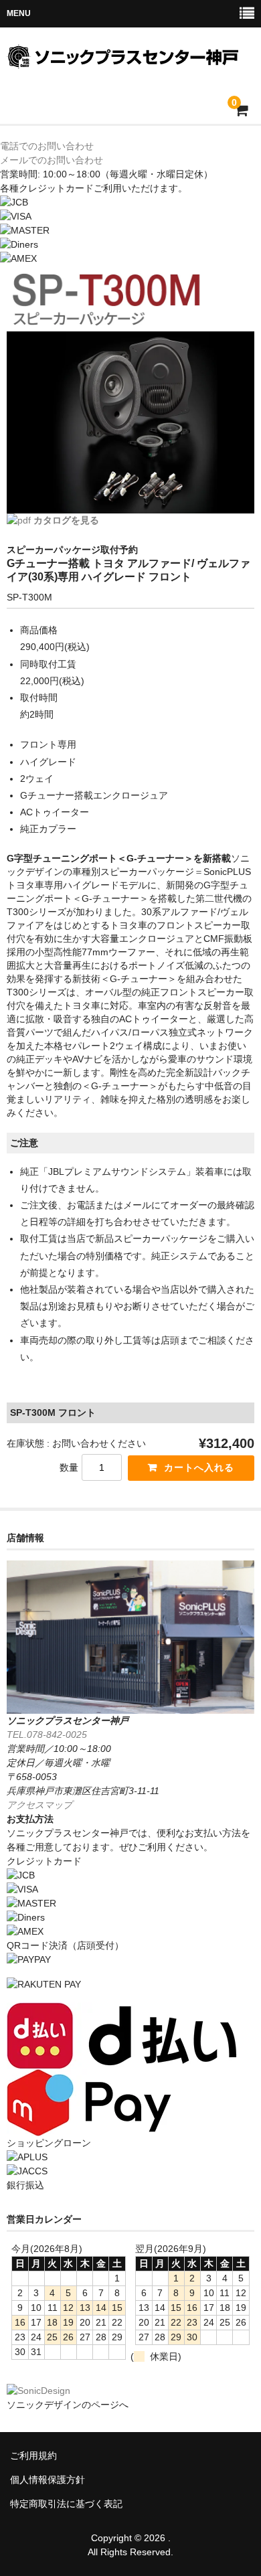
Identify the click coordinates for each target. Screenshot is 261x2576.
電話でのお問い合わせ (47, 146)
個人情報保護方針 (48, 2480)
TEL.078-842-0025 (47, 1735)
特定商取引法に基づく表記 (66, 2504)
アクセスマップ (39, 1805)
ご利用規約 (33, 2456)
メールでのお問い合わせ (52, 160)
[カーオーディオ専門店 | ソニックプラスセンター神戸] (129, 60)
